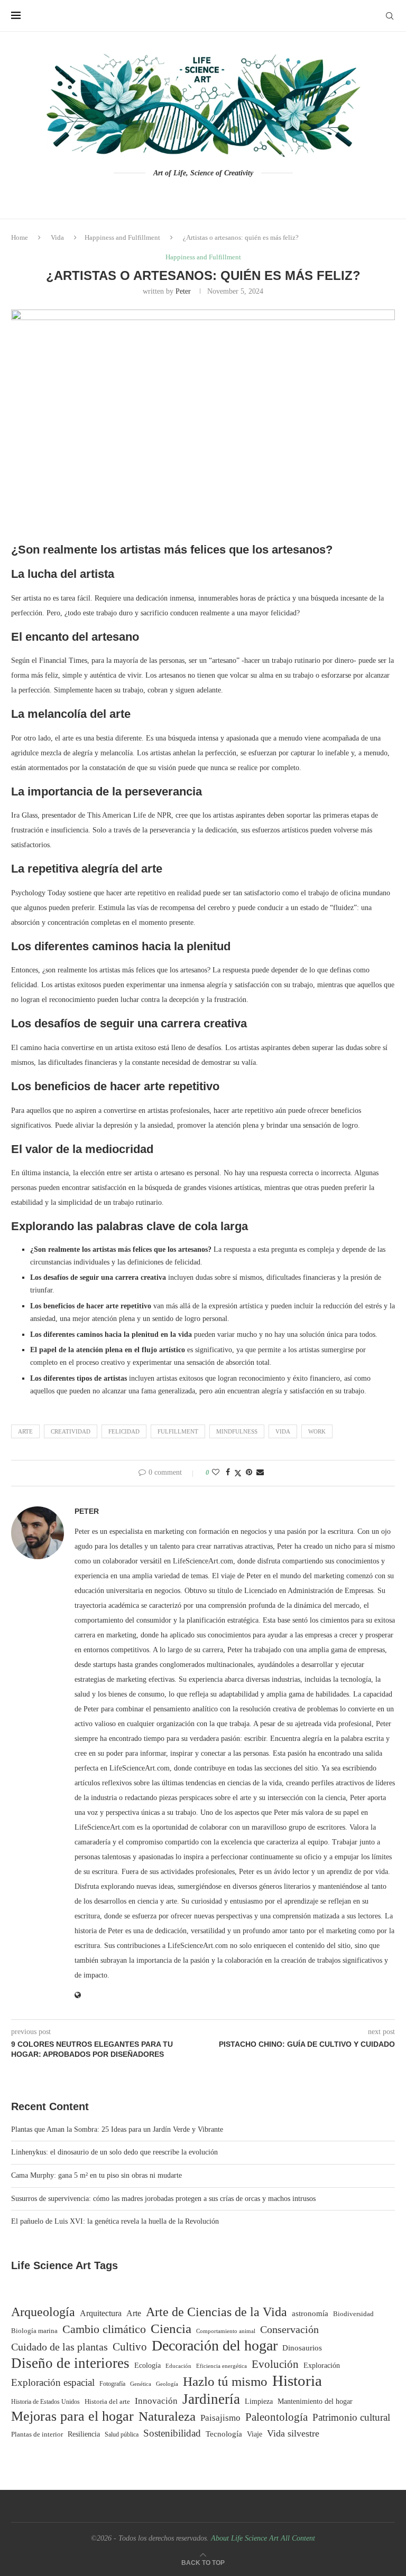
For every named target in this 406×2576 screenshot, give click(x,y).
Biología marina (34, 2331)
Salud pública (122, 2435)
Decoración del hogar (215, 2346)
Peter (183, 291)
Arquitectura (101, 2313)
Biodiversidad (353, 2314)
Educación (178, 2366)
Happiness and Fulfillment (122, 237)
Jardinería (211, 2399)
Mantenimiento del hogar (315, 2401)
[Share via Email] (260, 1473)
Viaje (255, 2434)
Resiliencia (84, 2434)
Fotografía (112, 2384)
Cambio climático (104, 2329)
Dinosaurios (302, 2348)
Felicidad (124, 1431)
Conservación (289, 2329)
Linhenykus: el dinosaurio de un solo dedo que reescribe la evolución (114, 2152)
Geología (167, 2384)
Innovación (156, 2401)
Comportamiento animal (226, 2331)
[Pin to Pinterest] (249, 1473)
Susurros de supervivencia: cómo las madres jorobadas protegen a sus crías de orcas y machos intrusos (163, 2199)
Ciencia (171, 2329)
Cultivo (130, 2347)
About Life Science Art (245, 2538)
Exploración (322, 2366)
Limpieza (259, 2401)
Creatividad (71, 1431)
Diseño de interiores (70, 2363)
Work (317, 1431)
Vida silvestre (293, 2433)
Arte (25, 1431)
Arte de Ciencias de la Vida (216, 2312)
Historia (297, 2381)
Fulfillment (178, 1431)
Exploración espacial (53, 2382)
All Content (298, 2538)
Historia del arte (107, 2402)
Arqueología (43, 2312)
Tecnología (224, 2434)
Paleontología (276, 2417)
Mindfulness (237, 1431)
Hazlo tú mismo (225, 2381)
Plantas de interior (37, 2434)
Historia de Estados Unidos (45, 2402)
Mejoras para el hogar (72, 2416)
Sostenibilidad (172, 2433)
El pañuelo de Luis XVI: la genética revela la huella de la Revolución (115, 2221)
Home (20, 237)
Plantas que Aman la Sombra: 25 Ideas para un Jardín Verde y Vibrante (117, 2129)
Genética (141, 2384)
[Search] (390, 16)
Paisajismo (220, 2418)
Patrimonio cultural (351, 2417)
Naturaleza (167, 2416)
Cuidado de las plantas (59, 2347)
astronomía (310, 2313)
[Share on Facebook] (228, 1473)
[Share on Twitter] (238, 1473)
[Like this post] (216, 1473)
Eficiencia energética (222, 2366)
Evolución (275, 2364)
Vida (57, 237)
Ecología (147, 2366)
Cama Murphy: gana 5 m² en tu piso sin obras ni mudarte (96, 2175)
